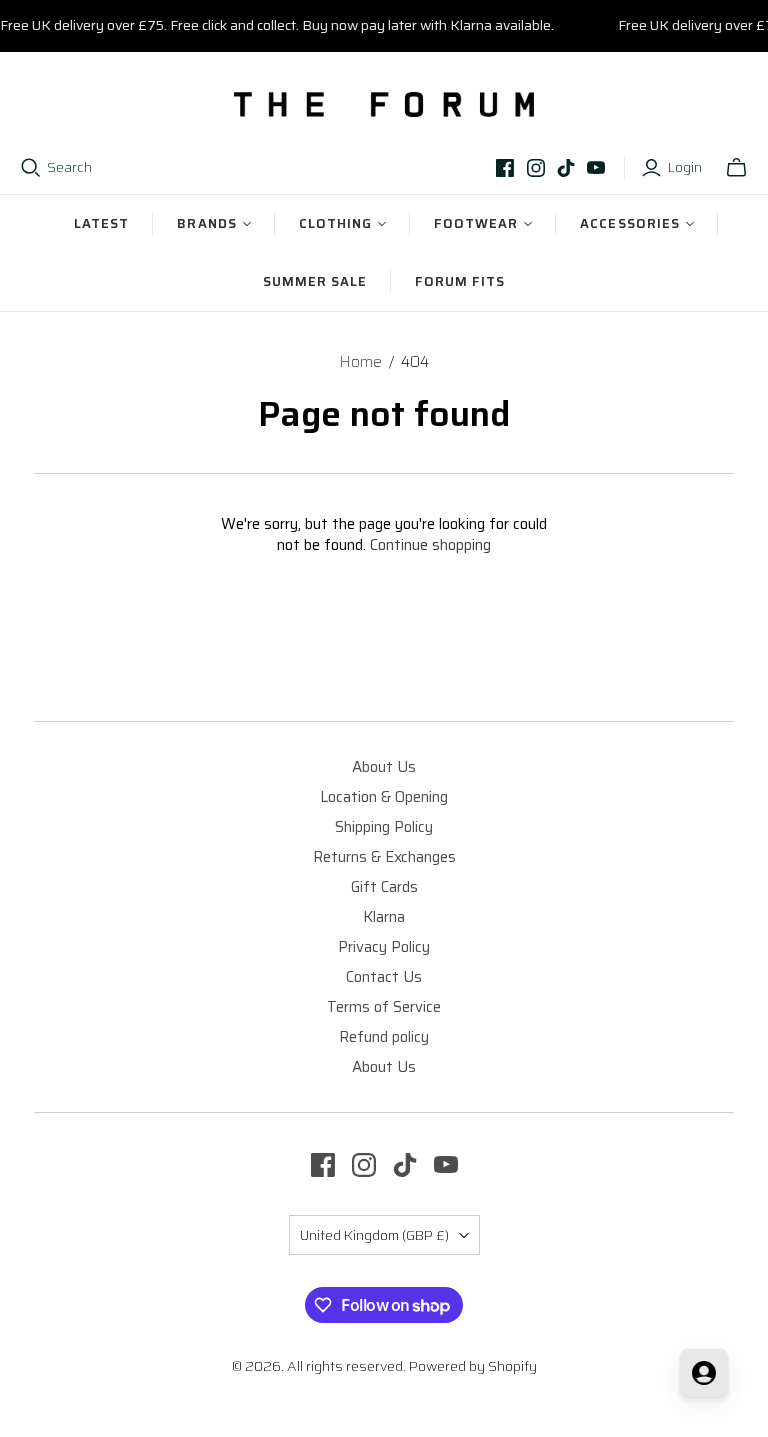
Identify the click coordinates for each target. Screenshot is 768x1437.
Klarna (384, 917)
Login (685, 168)
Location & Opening (384, 797)
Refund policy (384, 1037)
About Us (384, 767)
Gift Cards (384, 887)
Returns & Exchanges (384, 857)
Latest (101, 223)
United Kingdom (374, 1235)
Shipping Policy (384, 827)
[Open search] (31, 168)
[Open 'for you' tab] (704, 1373)
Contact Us (384, 977)
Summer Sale (315, 281)
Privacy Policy (384, 947)
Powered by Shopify (473, 1366)
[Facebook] (505, 168)
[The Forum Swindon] (384, 104)
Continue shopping (430, 545)
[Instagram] (536, 168)
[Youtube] (596, 168)
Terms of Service (384, 1007)
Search (69, 168)
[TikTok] (566, 168)
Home (360, 362)
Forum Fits (460, 281)
